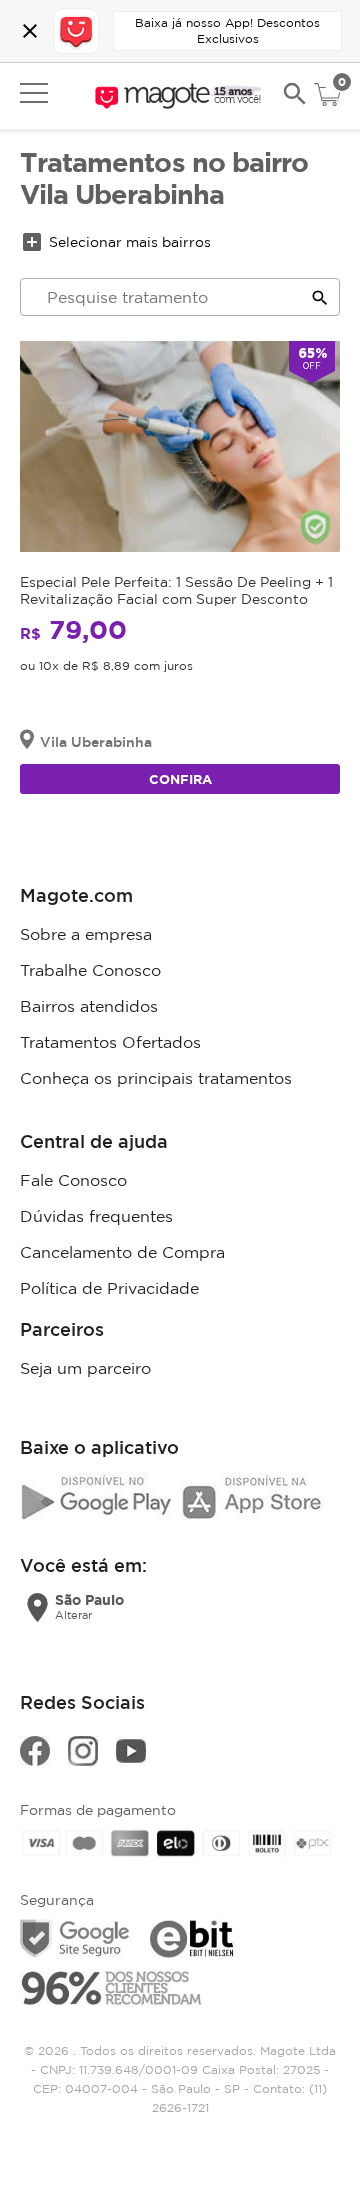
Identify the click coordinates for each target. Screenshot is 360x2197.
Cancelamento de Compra (122, 1252)
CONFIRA (180, 779)
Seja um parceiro (85, 1368)
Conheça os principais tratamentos (156, 1078)
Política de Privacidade (109, 1288)
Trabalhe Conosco (90, 970)
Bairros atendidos (89, 1006)
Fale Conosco (73, 1180)
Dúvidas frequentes (96, 1216)
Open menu (34, 93)
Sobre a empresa (86, 934)
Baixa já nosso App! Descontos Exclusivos (227, 30)
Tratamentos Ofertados (110, 1042)
